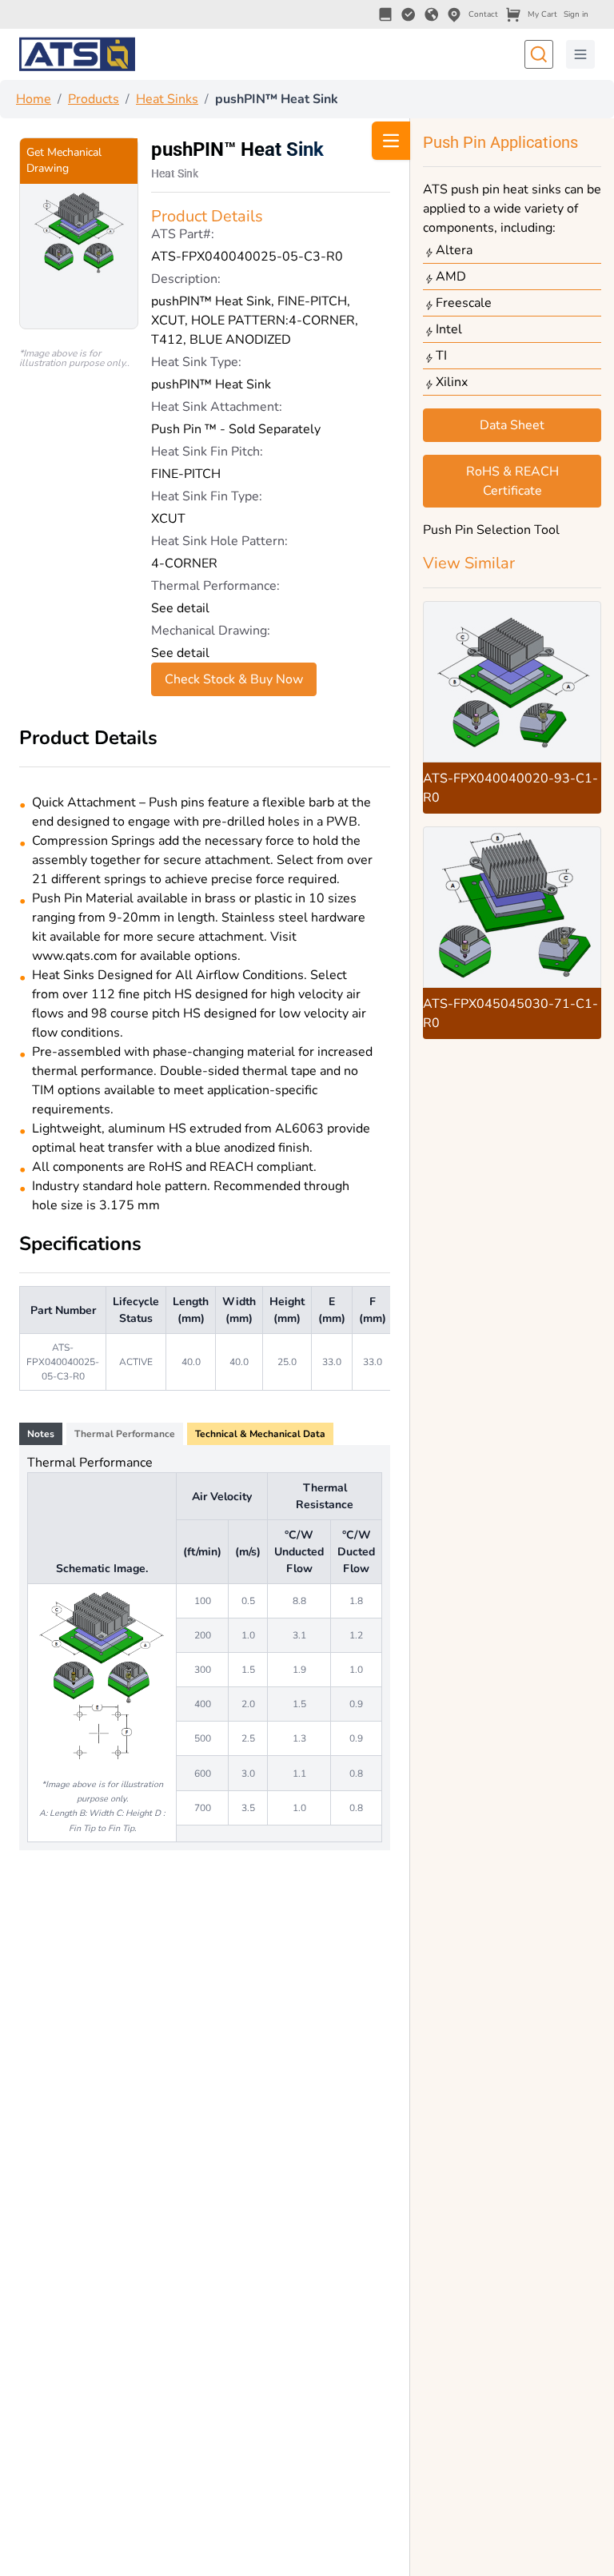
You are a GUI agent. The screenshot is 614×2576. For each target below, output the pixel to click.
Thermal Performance (125, 1434)
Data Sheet (512, 425)
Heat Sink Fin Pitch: (207, 452)
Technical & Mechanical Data (260, 1434)
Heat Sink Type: (196, 362)
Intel (449, 329)
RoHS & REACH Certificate (512, 481)
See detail (180, 608)
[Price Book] (385, 14)
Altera (454, 250)
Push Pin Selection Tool (491, 530)
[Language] (431, 14)
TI (441, 356)
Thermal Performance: (215, 586)
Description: (186, 279)
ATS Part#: (183, 234)
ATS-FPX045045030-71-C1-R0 (510, 1013)
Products (94, 99)
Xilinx (452, 382)
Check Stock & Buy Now (234, 679)
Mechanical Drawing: (211, 631)
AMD (451, 277)
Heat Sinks (167, 99)
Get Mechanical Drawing (64, 160)
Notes (41, 1434)
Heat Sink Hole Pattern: (219, 541)
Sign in (576, 14)
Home (34, 99)
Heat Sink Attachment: (217, 407)
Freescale (464, 303)
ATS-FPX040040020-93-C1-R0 (510, 788)
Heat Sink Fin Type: (207, 496)
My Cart (542, 14)
